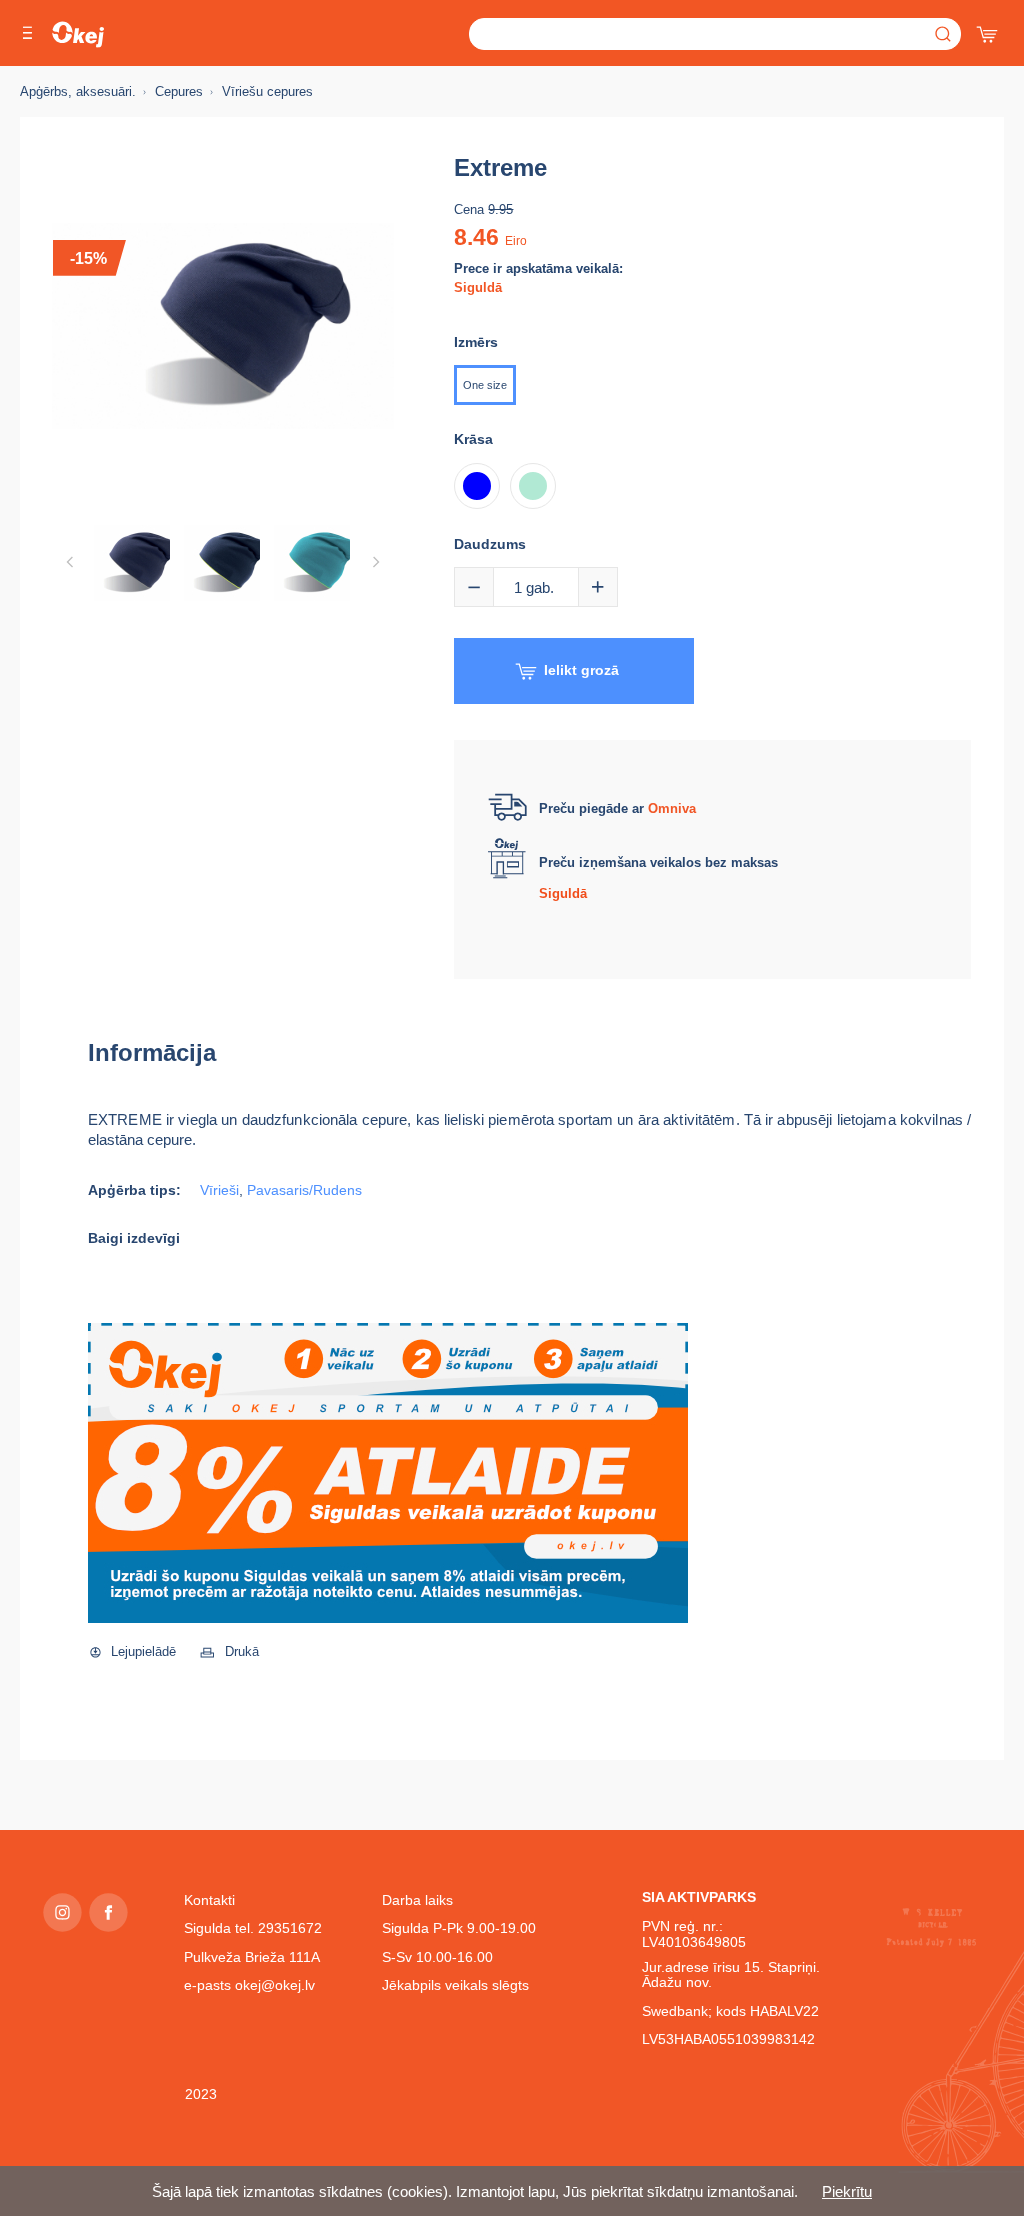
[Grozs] (989, 30)
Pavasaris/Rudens (304, 1190)
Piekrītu (847, 2191)
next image (376, 562)
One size (485, 385)
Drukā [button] (242, 1651)
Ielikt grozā (581, 670)
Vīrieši (219, 1190)
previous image (70, 562)
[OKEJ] (78, 34)
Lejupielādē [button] (143, 1651)
